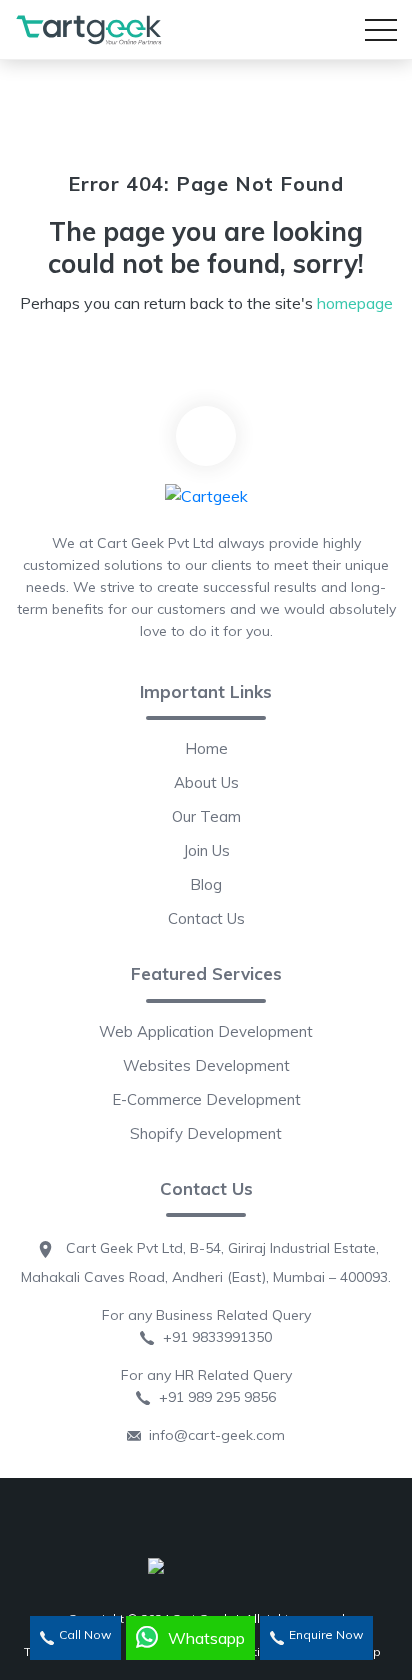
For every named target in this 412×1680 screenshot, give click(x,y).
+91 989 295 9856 (213, 1397)
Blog (206, 884)
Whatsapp (206, 1638)
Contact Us (206, 918)
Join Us (206, 850)
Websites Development (206, 1065)
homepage (355, 303)
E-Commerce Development (206, 1099)
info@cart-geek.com (213, 1435)
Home (206, 748)
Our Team (206, 816)
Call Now (85, 1634)
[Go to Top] (206, 436)
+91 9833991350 (213, 1337)
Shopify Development (206, 1133)
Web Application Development (206, 1031)
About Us (206, 782)
